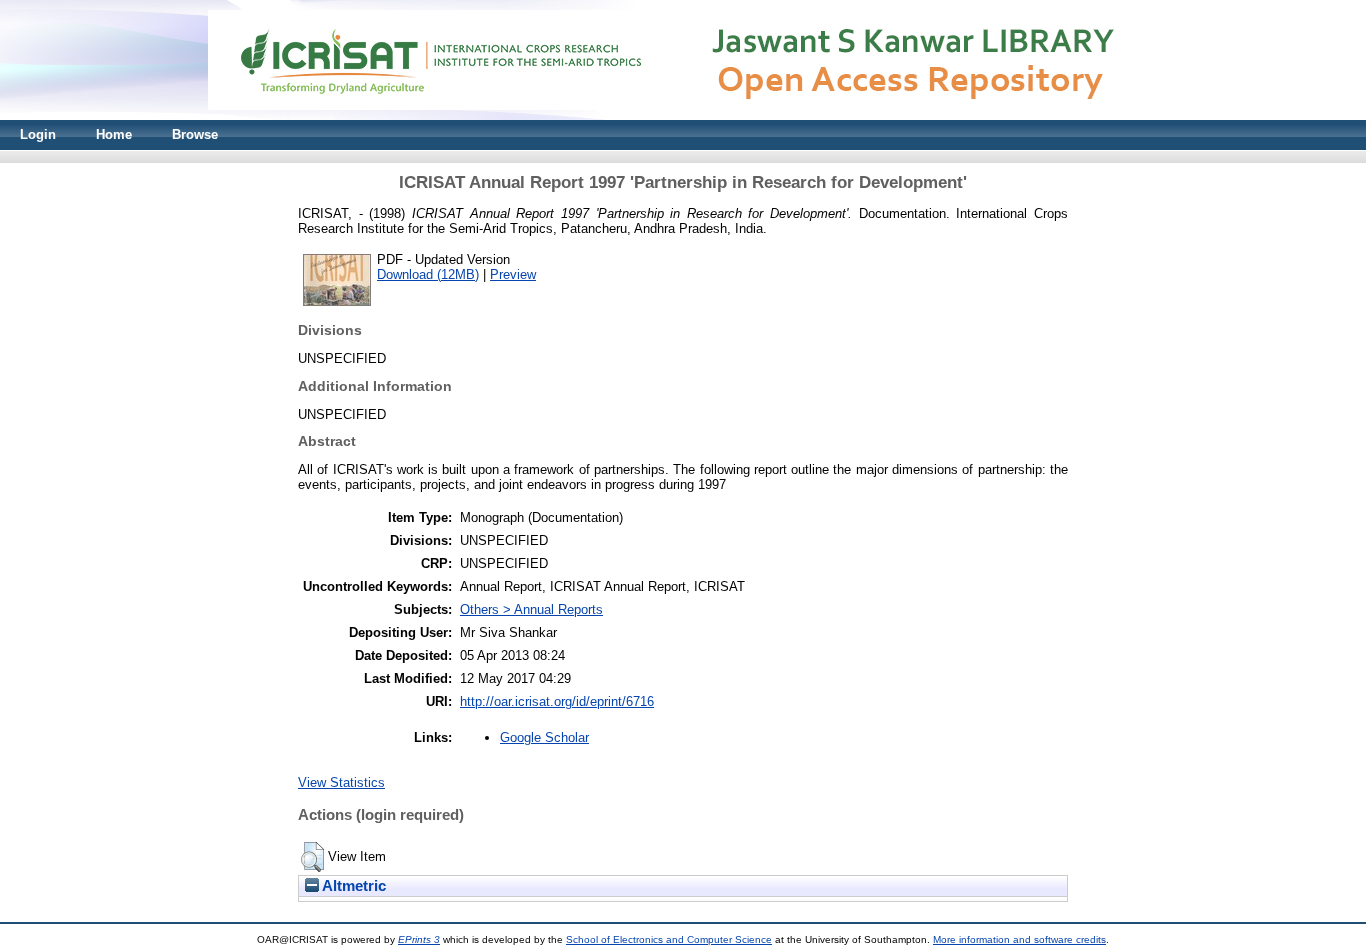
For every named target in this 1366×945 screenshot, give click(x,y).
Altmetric (352, 886)
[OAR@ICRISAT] (683, 115)
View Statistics (341, 782)
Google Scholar (544, 737)
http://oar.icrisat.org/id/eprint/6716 (557, 701)
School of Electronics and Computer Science (669, 939)
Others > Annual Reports (531, 609)
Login (38, 134)
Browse (195, 134)
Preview (513, 274)
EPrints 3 (419, 939)
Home (114, 134)
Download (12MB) (428, 274)
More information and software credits (1019, 939)
